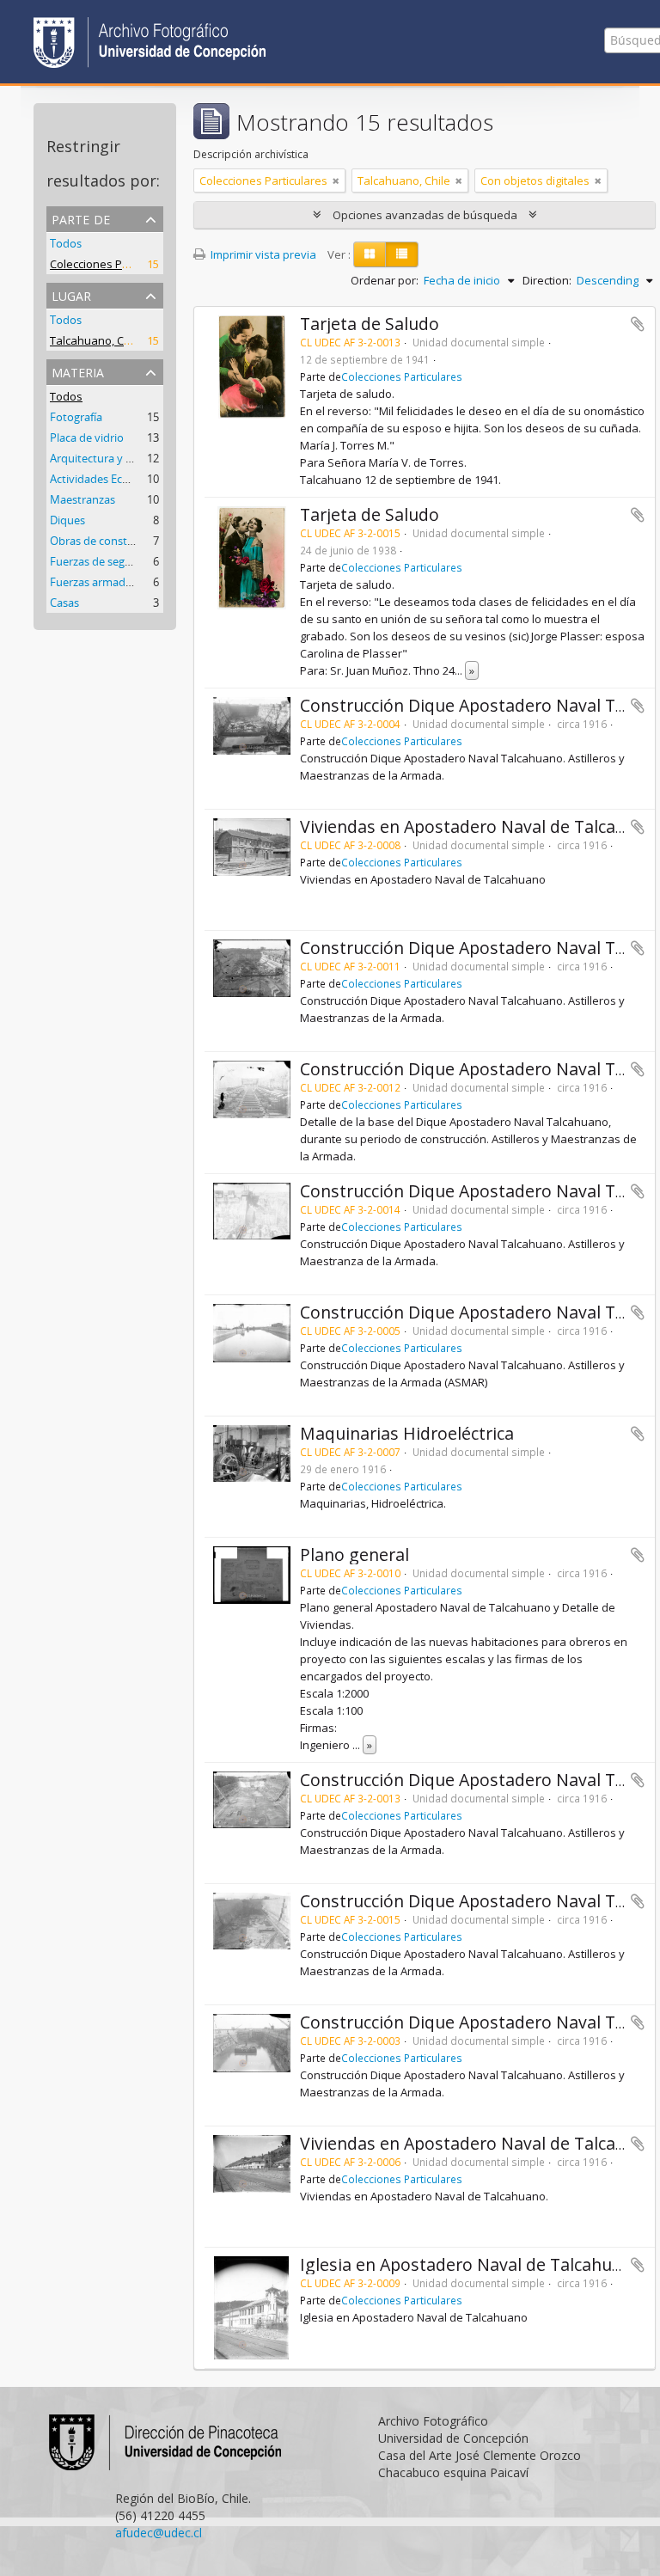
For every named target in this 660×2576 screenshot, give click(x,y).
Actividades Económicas (111, 479)
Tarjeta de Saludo (370, 324)
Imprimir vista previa (262, 254)
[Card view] (370, 254)
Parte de (81, 218)
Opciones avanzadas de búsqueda (425, 215)
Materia (78, 371)
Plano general (354, 1554)
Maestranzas (82, 499)
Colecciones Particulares (114, 264)
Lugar (71, 294)
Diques (67, 520)
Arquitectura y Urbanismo (116, 458)
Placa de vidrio (87, 437)
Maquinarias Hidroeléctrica (407, 1433)
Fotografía (76, 417)
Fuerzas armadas (93, 582)
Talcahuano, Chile (96, 340)
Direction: (547, 280)
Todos (66, 243)
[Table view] (402, 254)
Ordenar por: (385, 280)
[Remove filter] (336, 181)
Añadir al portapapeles (638, 324)
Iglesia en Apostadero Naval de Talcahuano (471, 2264)
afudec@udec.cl (159, 2533)
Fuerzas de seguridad (104, 561)
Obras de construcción (107, 541)
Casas (64, 603)
